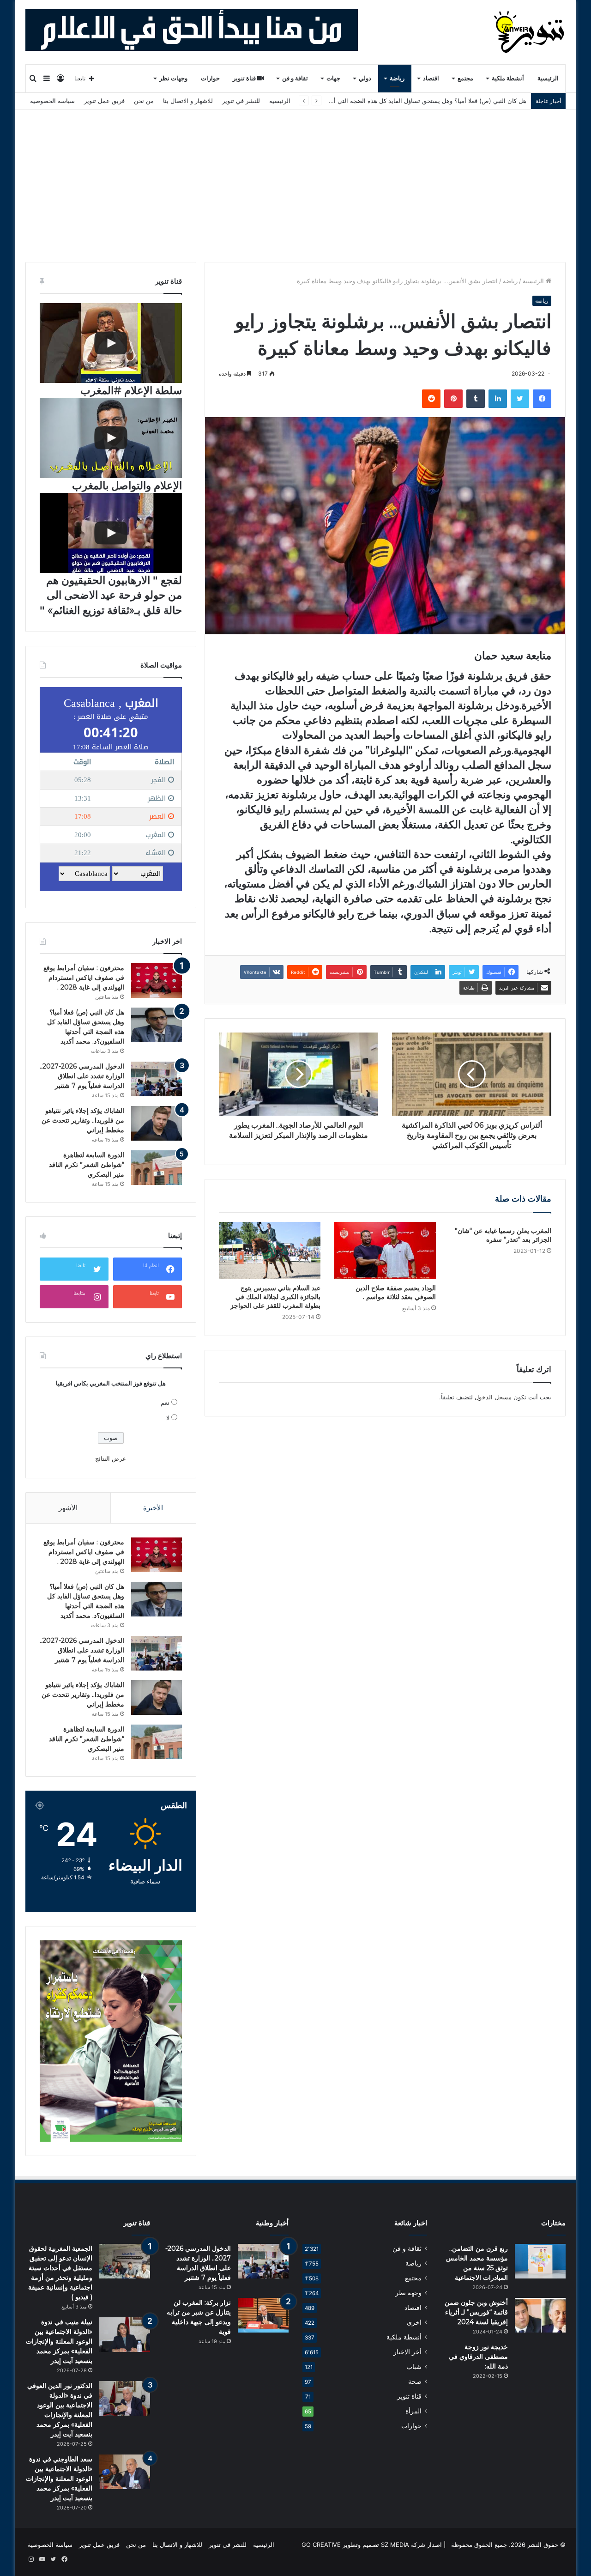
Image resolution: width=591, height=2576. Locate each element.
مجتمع (465, 78)
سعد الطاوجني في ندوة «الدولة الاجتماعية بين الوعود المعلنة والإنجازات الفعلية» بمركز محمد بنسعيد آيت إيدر (59, 2479)
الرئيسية (548, 78)
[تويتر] (520, 399)
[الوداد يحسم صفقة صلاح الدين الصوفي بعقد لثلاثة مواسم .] (385, 1251)
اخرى (414, 2322)
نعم (165, 1403)
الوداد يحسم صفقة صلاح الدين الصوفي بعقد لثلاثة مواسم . (396, 1292)
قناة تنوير (245, 78)
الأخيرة (153, 1508)
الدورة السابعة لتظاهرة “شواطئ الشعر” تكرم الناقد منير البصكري (87, 1165)
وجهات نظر (173, 78)
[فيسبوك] (542, 399)
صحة (415, 2382)
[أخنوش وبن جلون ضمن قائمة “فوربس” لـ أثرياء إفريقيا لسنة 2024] (540, 2315)
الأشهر (68, 1508)
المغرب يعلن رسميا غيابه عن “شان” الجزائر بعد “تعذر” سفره (503, 1235)
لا (168, 1418)
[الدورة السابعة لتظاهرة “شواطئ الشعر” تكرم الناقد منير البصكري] (157, 1168)
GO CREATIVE (321, 2545)
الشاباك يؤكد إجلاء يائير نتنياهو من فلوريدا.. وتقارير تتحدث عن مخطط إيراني (83, 1120)
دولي (365, 78)
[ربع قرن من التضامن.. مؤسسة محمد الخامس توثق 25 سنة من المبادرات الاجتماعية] (540, 2261)
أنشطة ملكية (508, 78)
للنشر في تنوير (241, 101)
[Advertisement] (295, 179)
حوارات (210, 78)
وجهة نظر (408, 2293)
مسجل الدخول (493, 1397)
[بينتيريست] (453, 399)
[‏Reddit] (431, 399)
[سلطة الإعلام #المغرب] (111, 343)
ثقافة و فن (295, 78)
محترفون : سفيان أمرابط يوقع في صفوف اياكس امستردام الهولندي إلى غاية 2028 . (84, 978)
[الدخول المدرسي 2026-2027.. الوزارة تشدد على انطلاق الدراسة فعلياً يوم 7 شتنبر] (157, 1079)
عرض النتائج (111, 1458)
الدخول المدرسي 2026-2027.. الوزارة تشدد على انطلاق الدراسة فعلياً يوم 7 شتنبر (420, 101)
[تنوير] (530, 32)
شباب (414, 2367)
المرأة (413, 2411)
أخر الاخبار (407, 2352)
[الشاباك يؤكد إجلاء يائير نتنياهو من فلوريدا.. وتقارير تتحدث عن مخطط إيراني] (157, 1123)
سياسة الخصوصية (52, 101)
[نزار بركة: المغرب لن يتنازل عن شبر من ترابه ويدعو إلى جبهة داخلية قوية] (263, 2315)
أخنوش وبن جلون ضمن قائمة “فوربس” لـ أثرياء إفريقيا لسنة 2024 (476, 2312)
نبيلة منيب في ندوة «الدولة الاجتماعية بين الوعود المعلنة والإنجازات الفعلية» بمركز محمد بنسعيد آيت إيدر (59, 2341)
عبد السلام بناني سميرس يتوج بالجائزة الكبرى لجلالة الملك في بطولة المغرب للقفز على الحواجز (275, 1297)
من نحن (144, 101)
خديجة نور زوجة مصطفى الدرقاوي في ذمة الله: (478, 2357)
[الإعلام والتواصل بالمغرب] (111, 438)
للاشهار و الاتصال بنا (188, 101)
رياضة (397, 78)
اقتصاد (431, 78)
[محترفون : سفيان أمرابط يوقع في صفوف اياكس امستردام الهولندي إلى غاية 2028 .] (157, 981)
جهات (333, 78)
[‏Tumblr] (476, 399)
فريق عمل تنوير (104, 101)
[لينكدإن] (498, 399)
